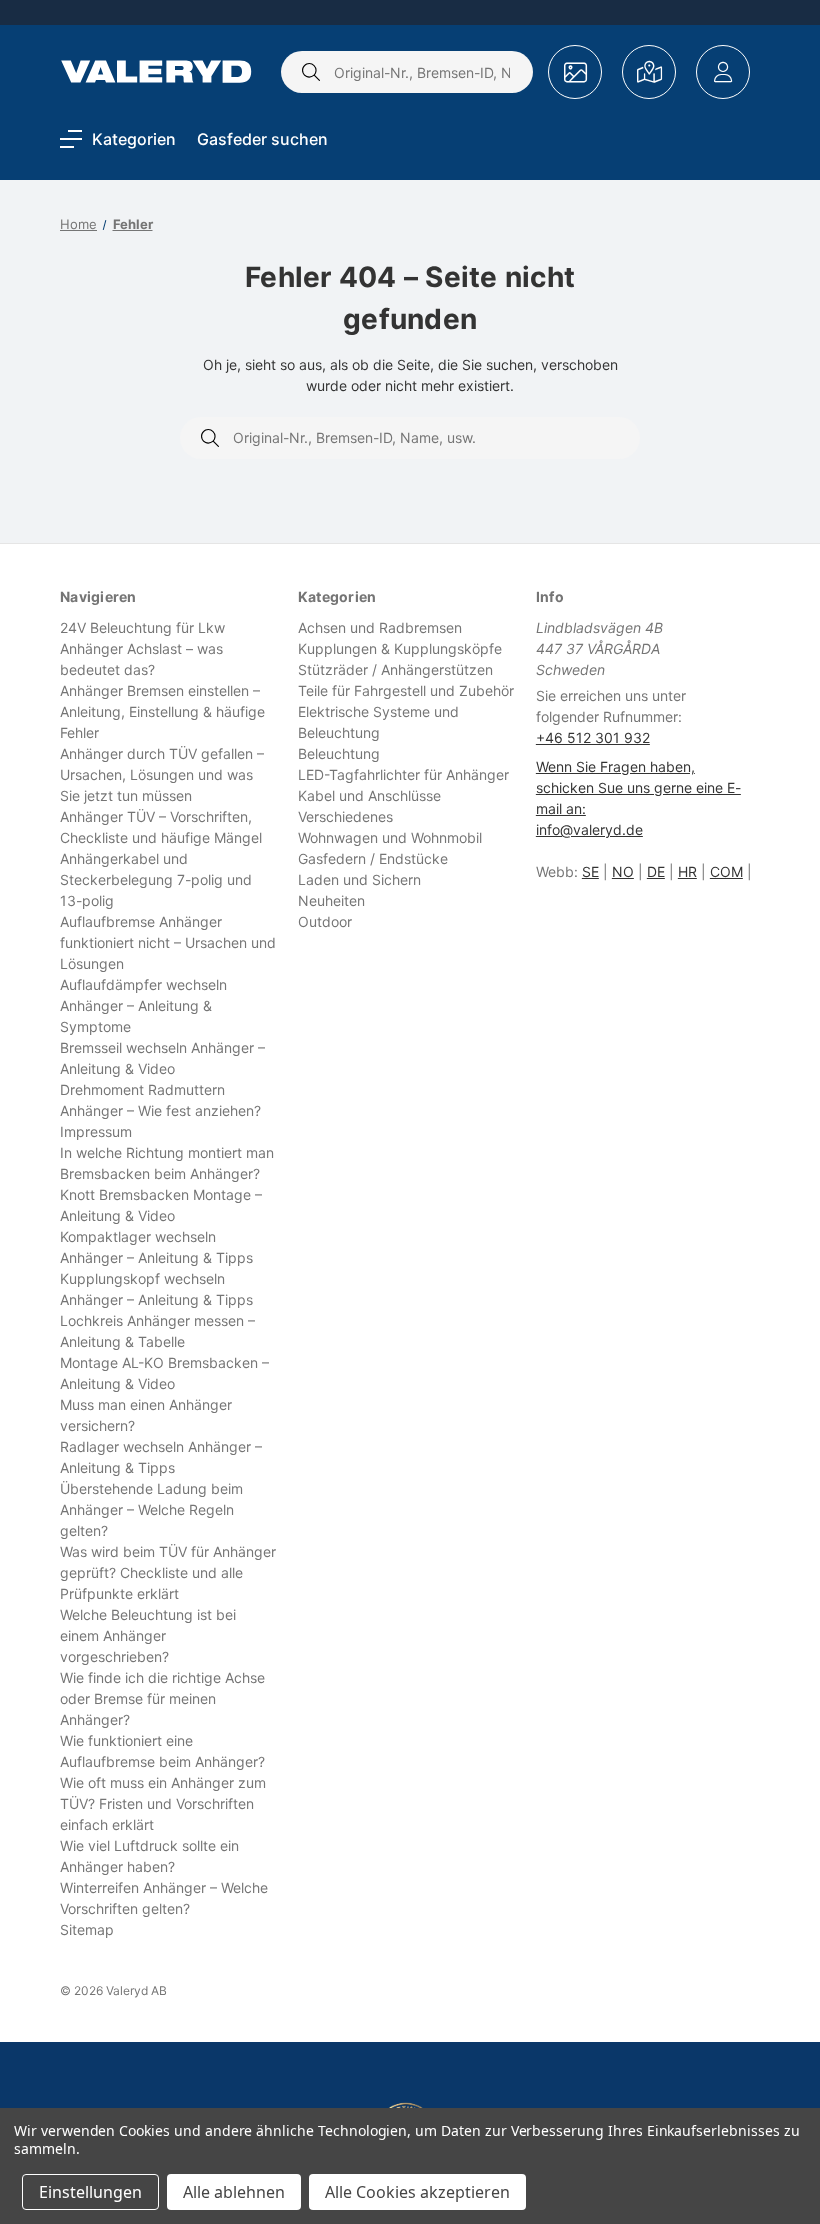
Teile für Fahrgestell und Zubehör (406, 690)
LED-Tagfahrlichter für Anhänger (403, 774)
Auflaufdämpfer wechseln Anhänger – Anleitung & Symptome (143, 1005)
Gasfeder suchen (262, 139)
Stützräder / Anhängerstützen (395, 669)
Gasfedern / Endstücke (373, 858)
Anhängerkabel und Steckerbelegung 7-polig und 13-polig (156, 879)
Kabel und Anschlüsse (369, 795)
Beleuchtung (339, 753)
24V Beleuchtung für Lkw (142, 627)
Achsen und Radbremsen (380, 627)
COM (726, 871)
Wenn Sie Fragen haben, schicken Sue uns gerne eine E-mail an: (638, 787)
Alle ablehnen (234, 2192)
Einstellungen (90, 2192)
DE (656, 871)
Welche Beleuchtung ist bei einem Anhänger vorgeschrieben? (148, 1635)
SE (590, 871)
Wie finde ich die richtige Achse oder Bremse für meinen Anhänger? (162, 1698)
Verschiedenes (345, 816)
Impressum (96, 1131)
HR (687, 871)
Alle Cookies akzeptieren (417, 2192)
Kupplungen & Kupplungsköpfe (400, 648)
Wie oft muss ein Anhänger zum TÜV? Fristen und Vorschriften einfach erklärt (163, 1803)
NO (623, 871)
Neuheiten (331, 900)
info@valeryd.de (589, 829)
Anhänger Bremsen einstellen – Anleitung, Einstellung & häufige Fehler (162, 711)
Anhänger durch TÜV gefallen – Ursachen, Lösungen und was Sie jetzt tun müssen (162, 774)
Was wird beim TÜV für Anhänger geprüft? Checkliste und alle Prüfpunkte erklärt (168, 1572)
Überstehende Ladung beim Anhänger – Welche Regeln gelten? (151, 1509)
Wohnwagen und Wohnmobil (390, 837)
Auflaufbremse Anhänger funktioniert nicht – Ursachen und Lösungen (168, 942)
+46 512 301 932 (593, 737)
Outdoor (325, 921)
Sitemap (87, 1929)
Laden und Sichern (359, 879)
